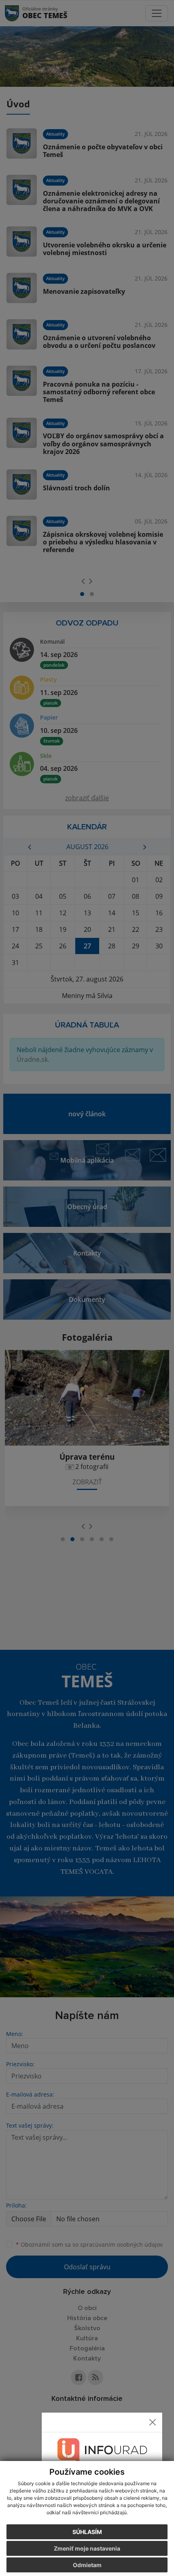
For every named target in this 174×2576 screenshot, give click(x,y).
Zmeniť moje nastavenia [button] (87, 2548)
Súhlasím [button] (87, 2532)
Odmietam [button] (87, 2565)
